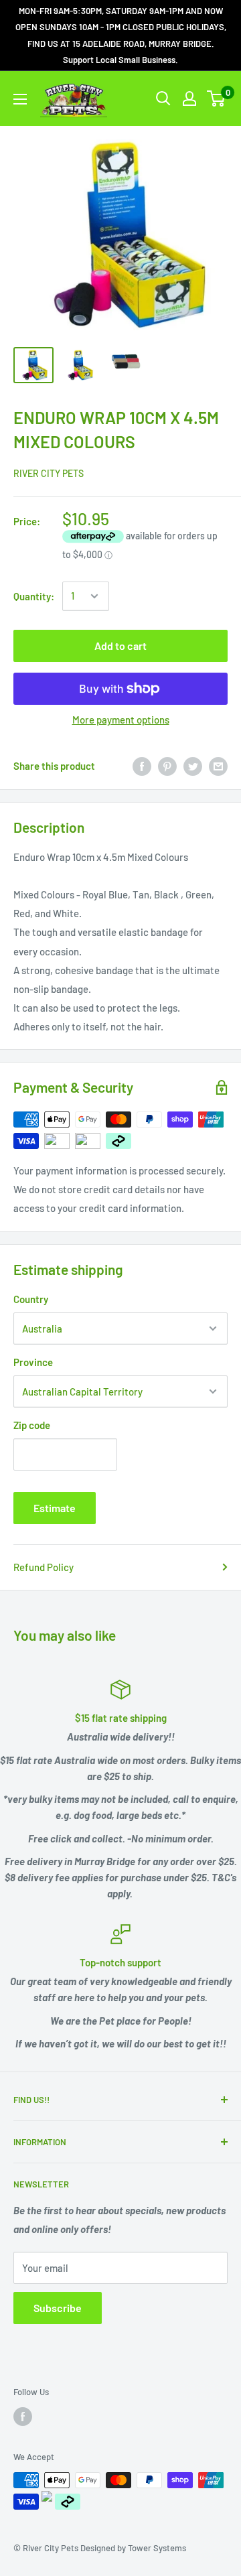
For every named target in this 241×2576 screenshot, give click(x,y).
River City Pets (49, 473)
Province (33, 1362)
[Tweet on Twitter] (193, 766)
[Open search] (163, 98)
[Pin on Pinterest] (167, 766)
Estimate (55, 1508)
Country (31, 1299)
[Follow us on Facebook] (23, 2417)
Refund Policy (44, 1567)
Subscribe (58, 2308)
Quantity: (34, 596)
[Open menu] (20, 99)
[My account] (189, 98)
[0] (217, 98)
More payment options (121, 720)
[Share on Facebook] (142, 766)
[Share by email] (218, 766)
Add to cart (120, 646)
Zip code (32, 1425)
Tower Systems (157, 2548)
